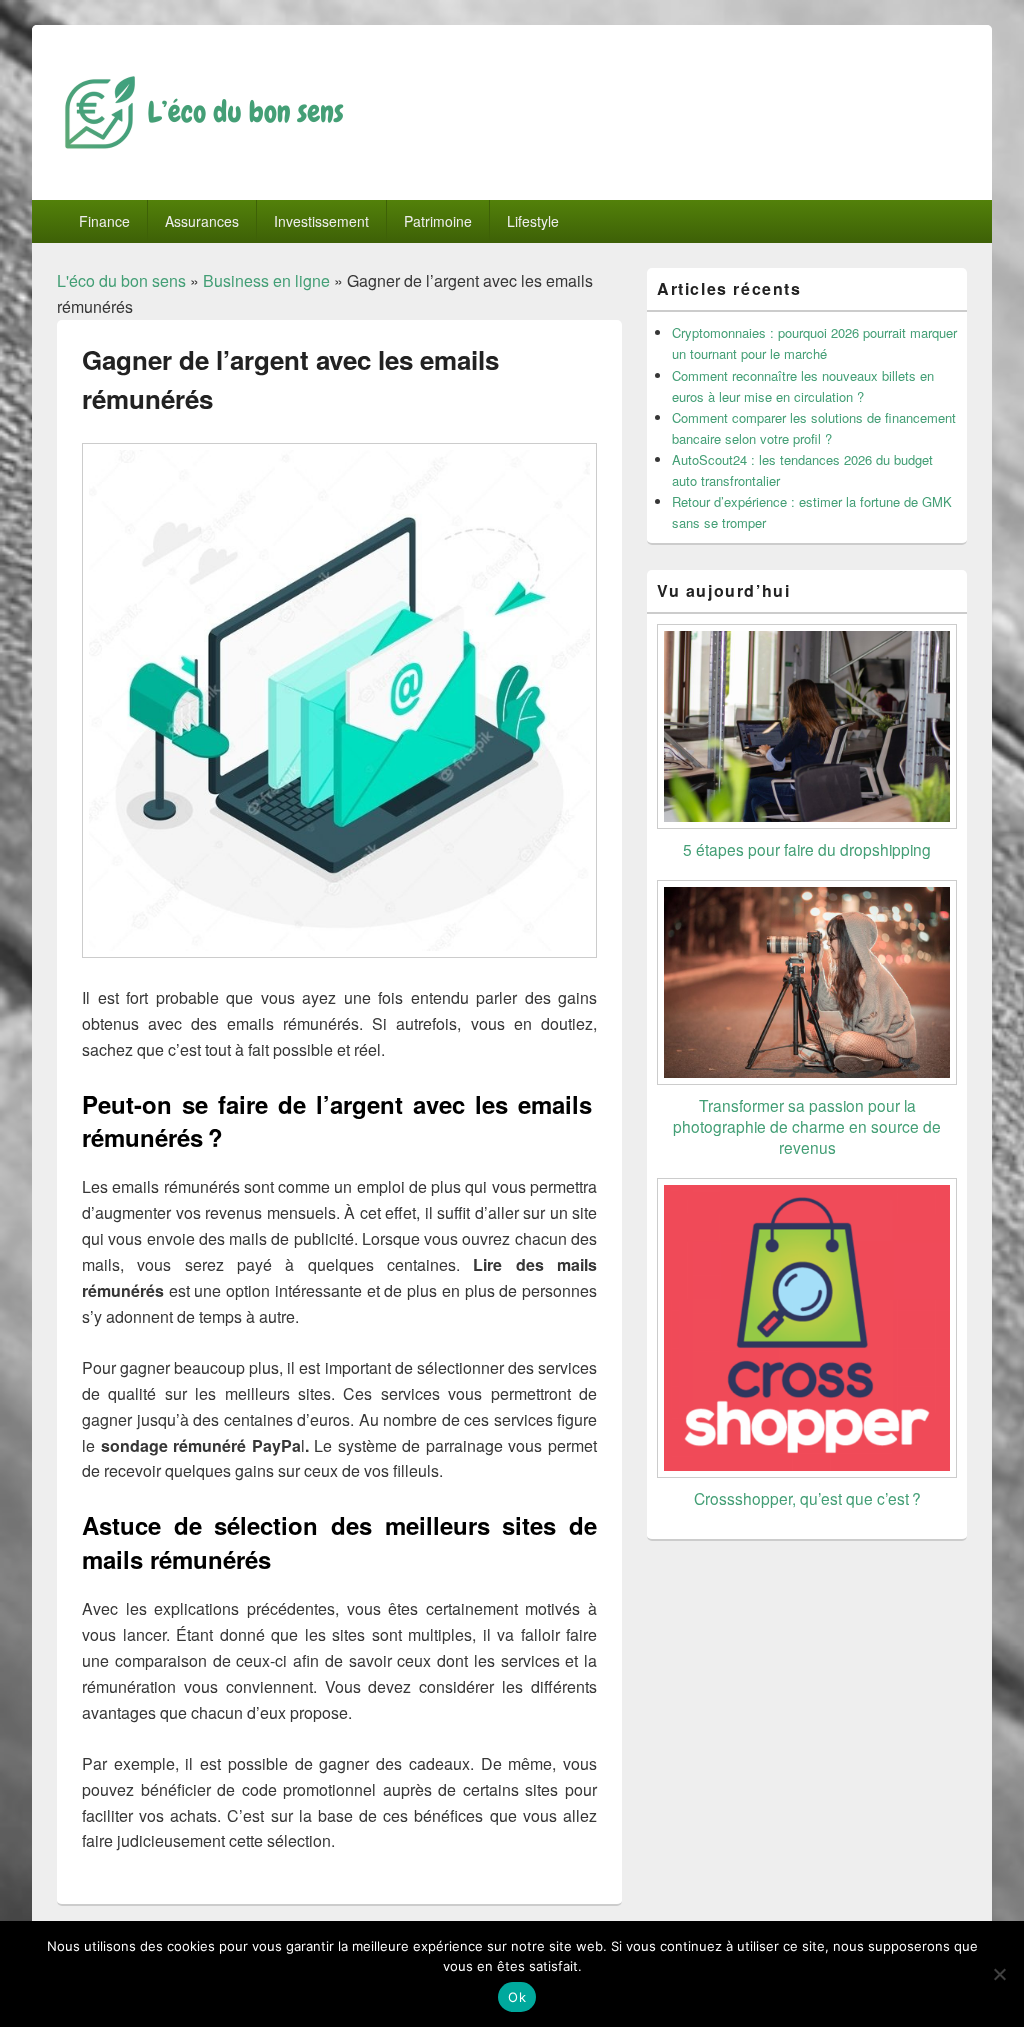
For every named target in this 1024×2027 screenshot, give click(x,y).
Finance (104, 221)
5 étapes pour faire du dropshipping (807, 849)
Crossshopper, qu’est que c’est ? (807, 1498)
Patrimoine (438, 221)
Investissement (321, 221)
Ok (517, 1997)
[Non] (999, 1974)
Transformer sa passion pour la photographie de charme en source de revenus (807, 1126)
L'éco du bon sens (121, 280)
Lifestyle (533, 221)
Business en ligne (266, 280)
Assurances (202, 221)
